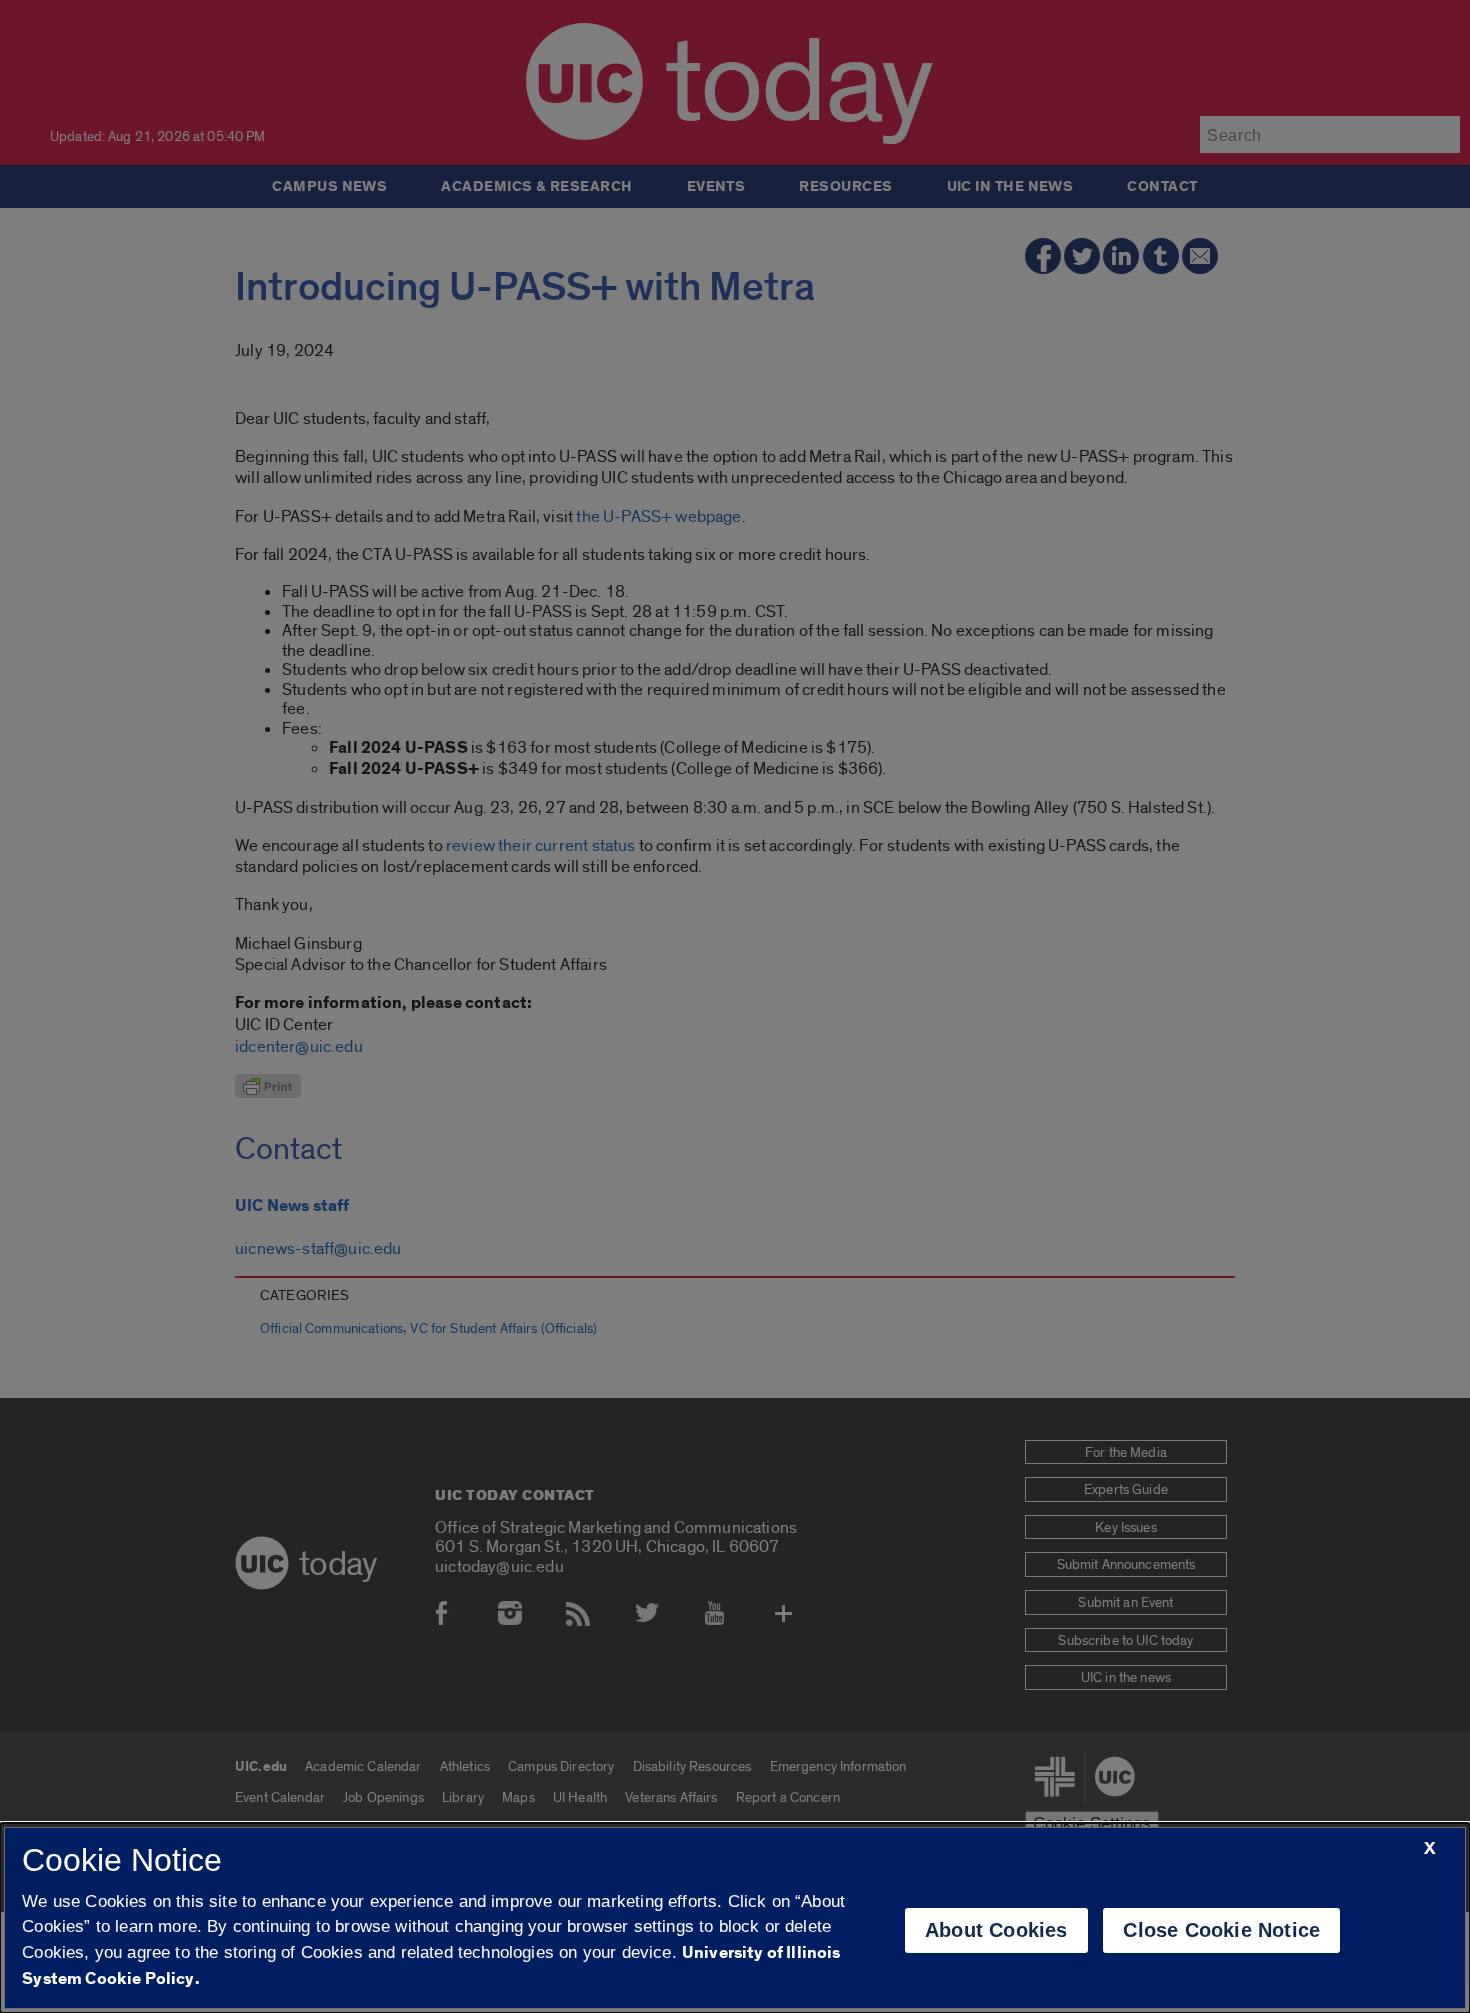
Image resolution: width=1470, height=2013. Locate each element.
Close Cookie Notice (1221, 1930)
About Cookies (996, 1930)
